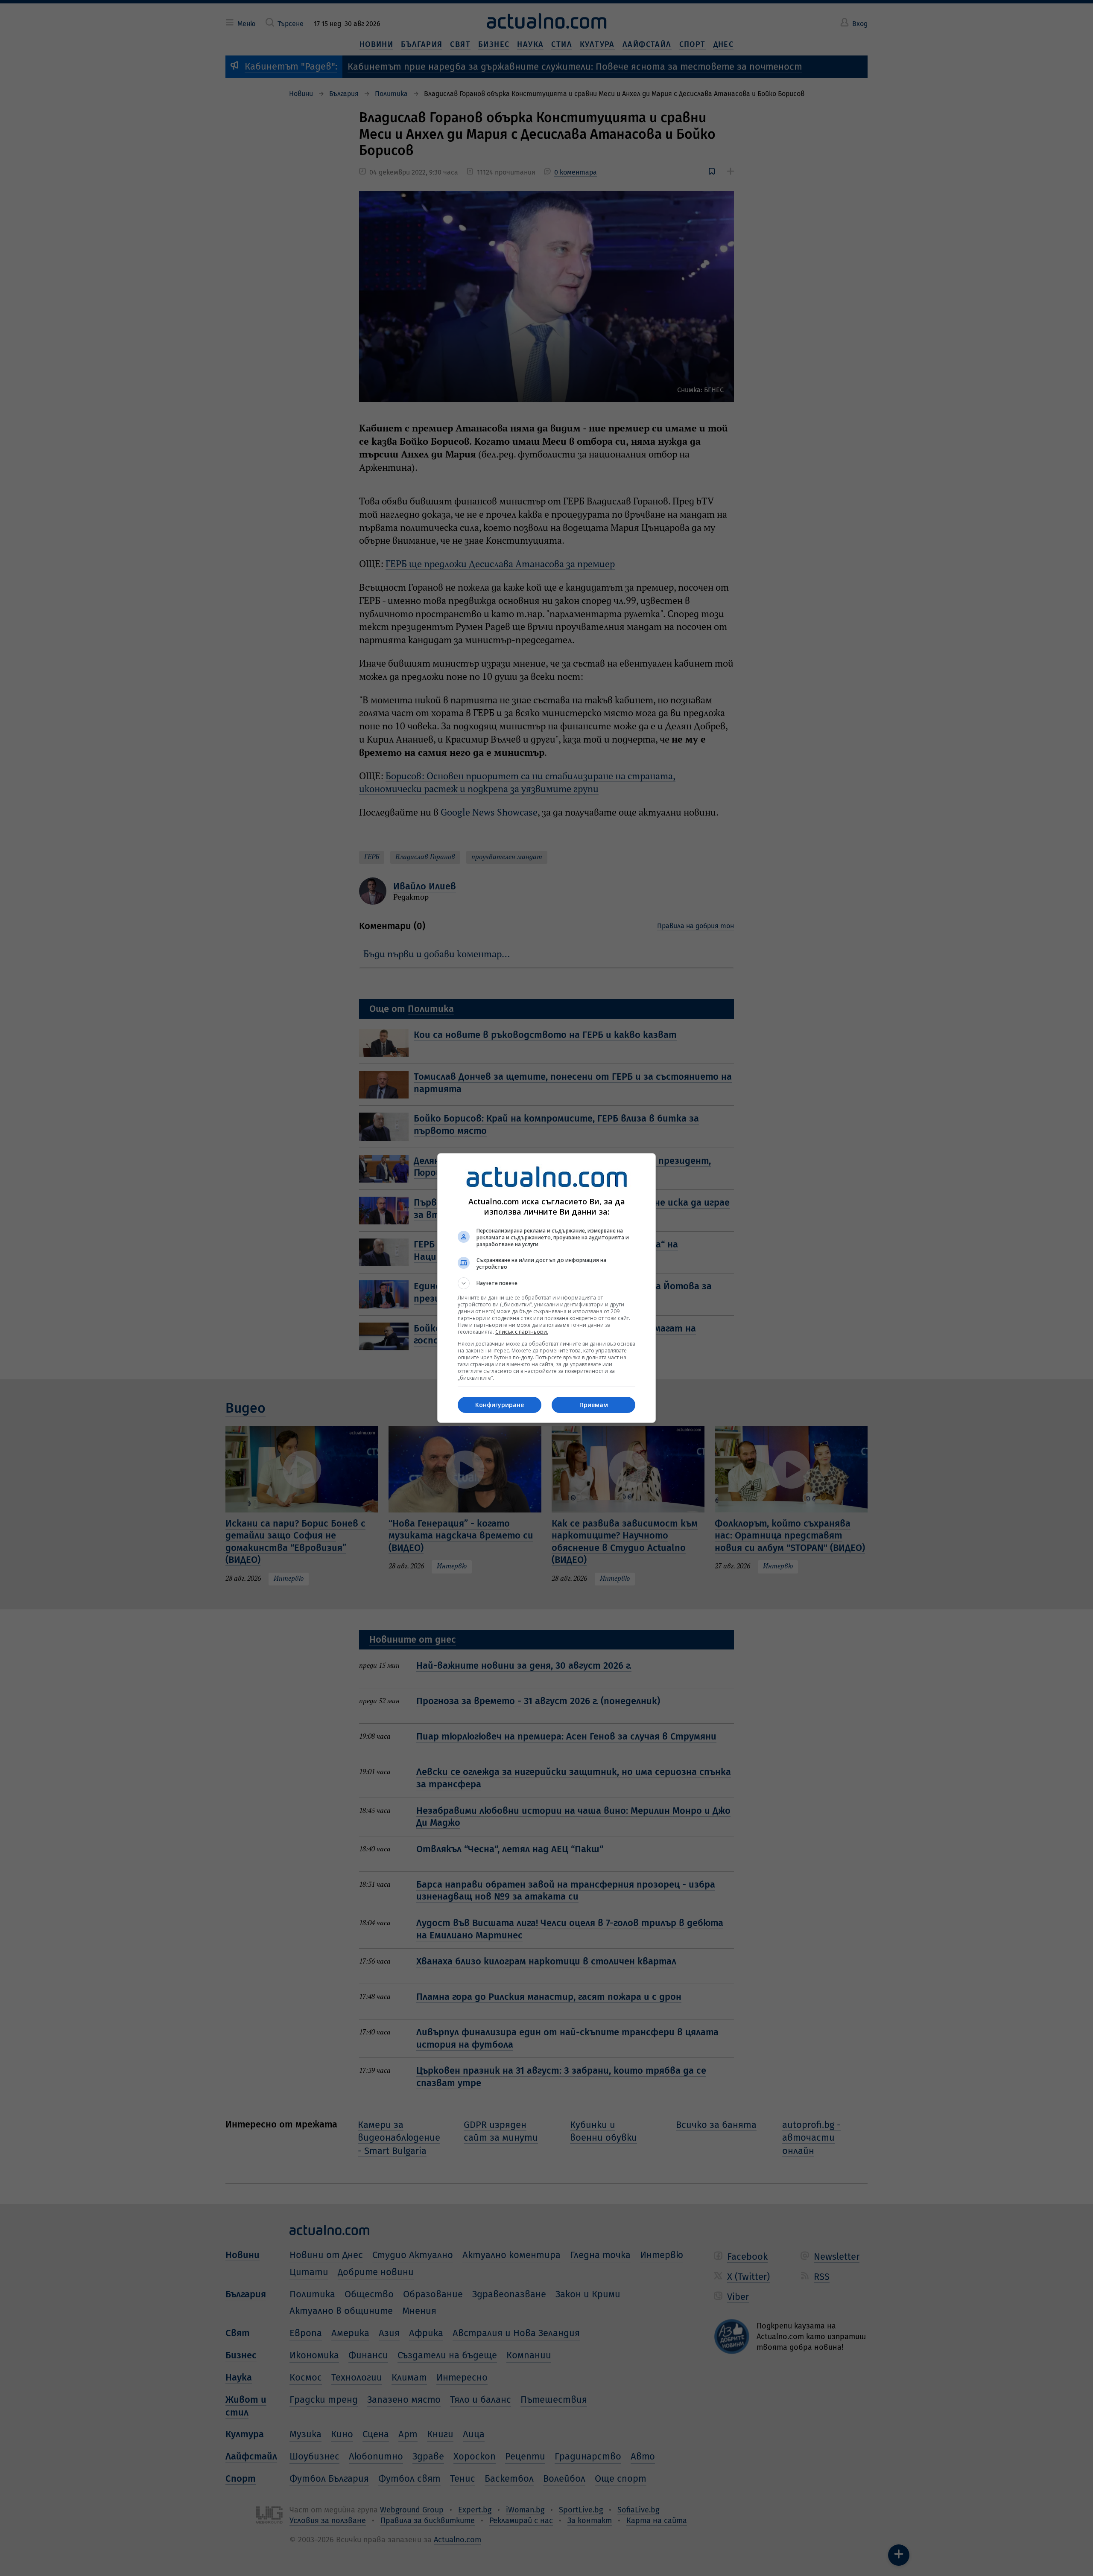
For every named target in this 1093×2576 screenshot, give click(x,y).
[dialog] (546, 1288)
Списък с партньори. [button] (522, 1332)
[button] (546, 1283)
